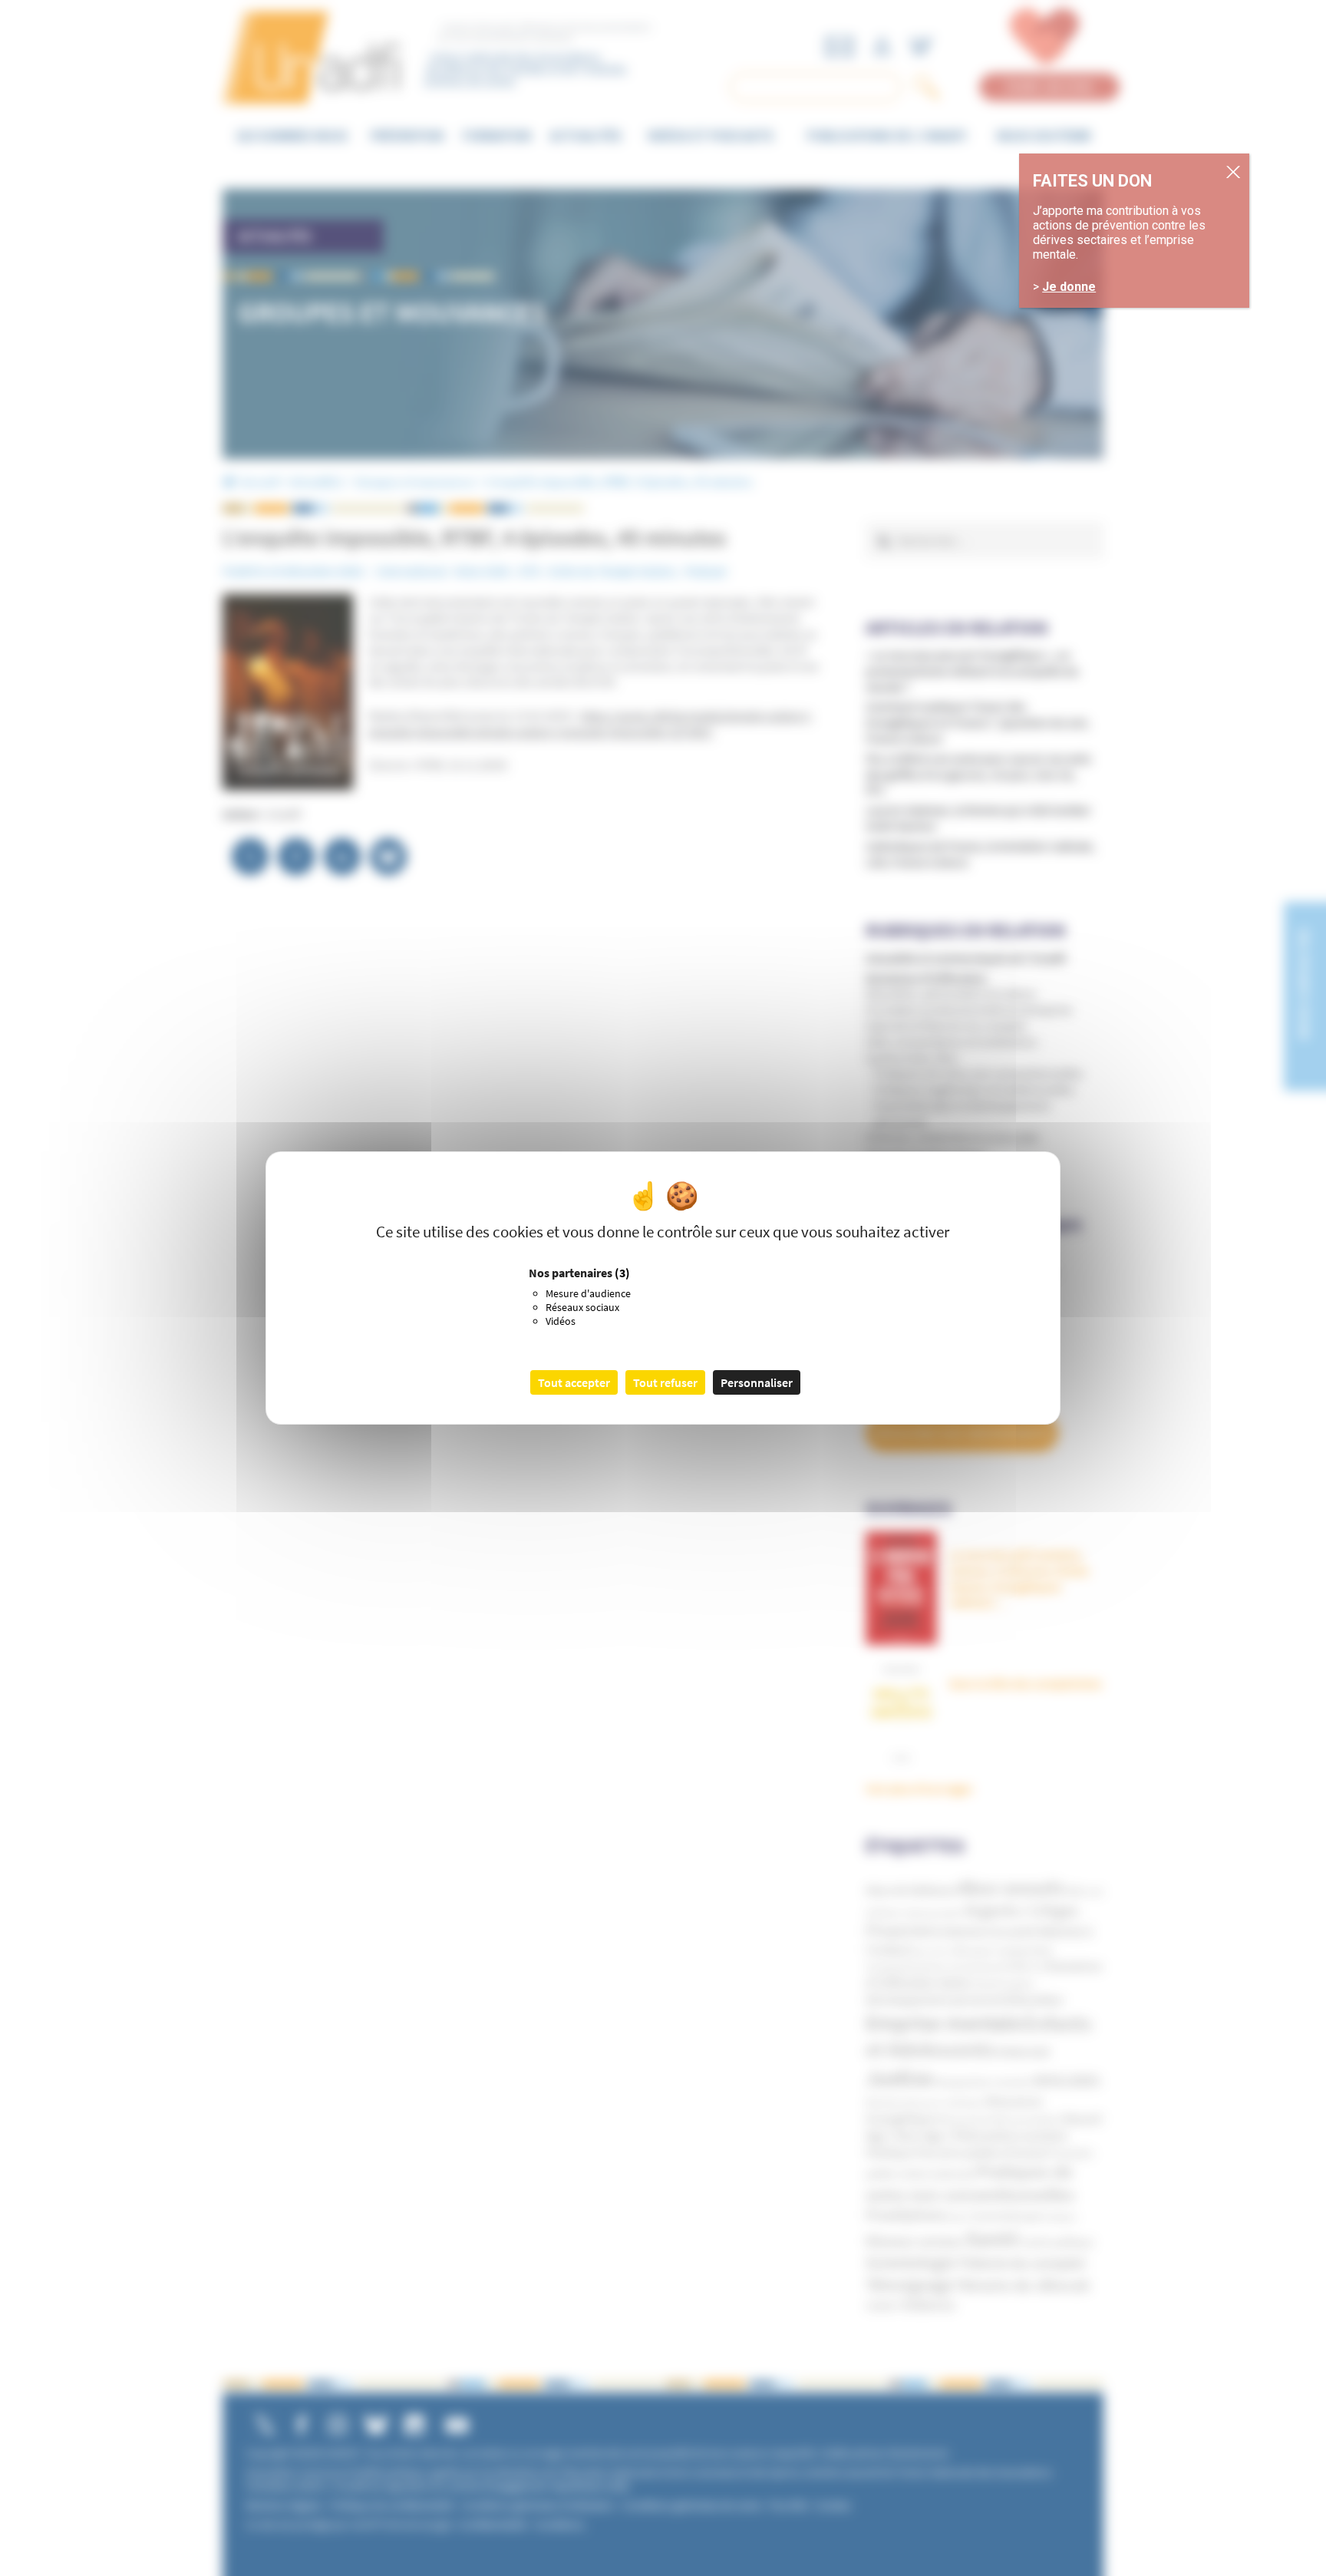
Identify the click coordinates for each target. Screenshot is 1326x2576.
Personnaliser (757, 1382)
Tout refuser (665, 1382)
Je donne (1069, 287)
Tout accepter (574, 1382)
